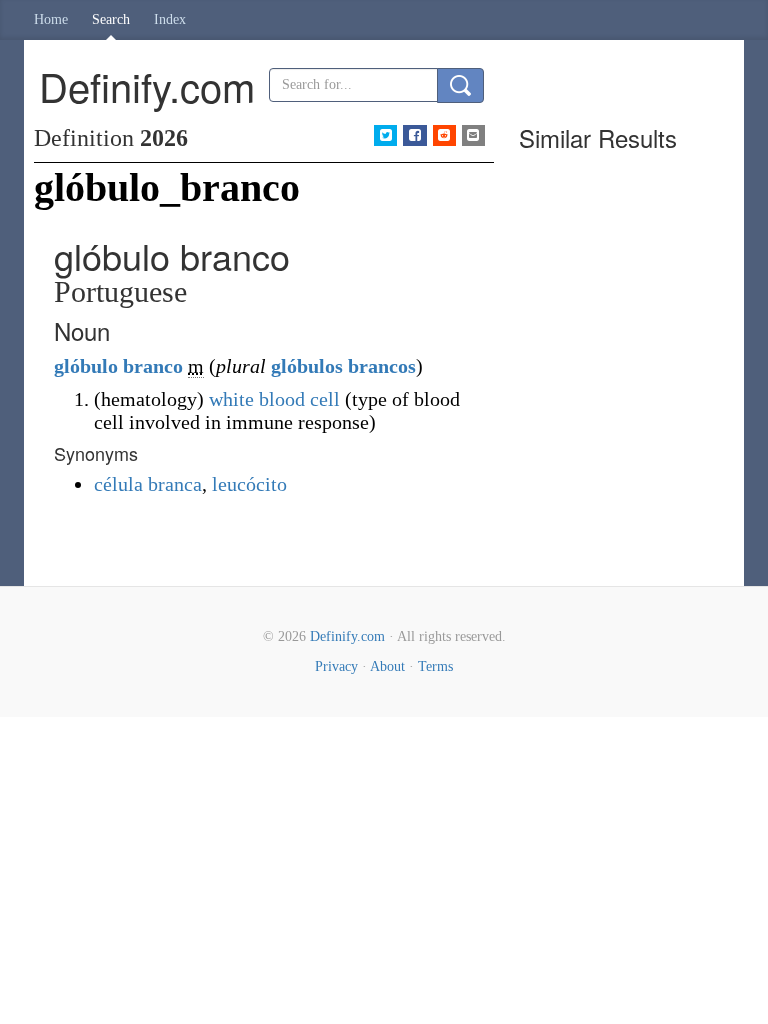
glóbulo (86, 366)
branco (153, 366)
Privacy (336, 666)
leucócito (249, 484)
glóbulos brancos (343, 366)
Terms (435, 666)
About (387, 666)
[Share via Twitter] (385, 135)
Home (51, 19)
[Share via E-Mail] (473, 135)
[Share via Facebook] (414, 135)
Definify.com (347, 636)
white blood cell (274, 399)
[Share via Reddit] (444, 135)
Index (170, 19)
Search (111, 19)
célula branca (148, 484)
